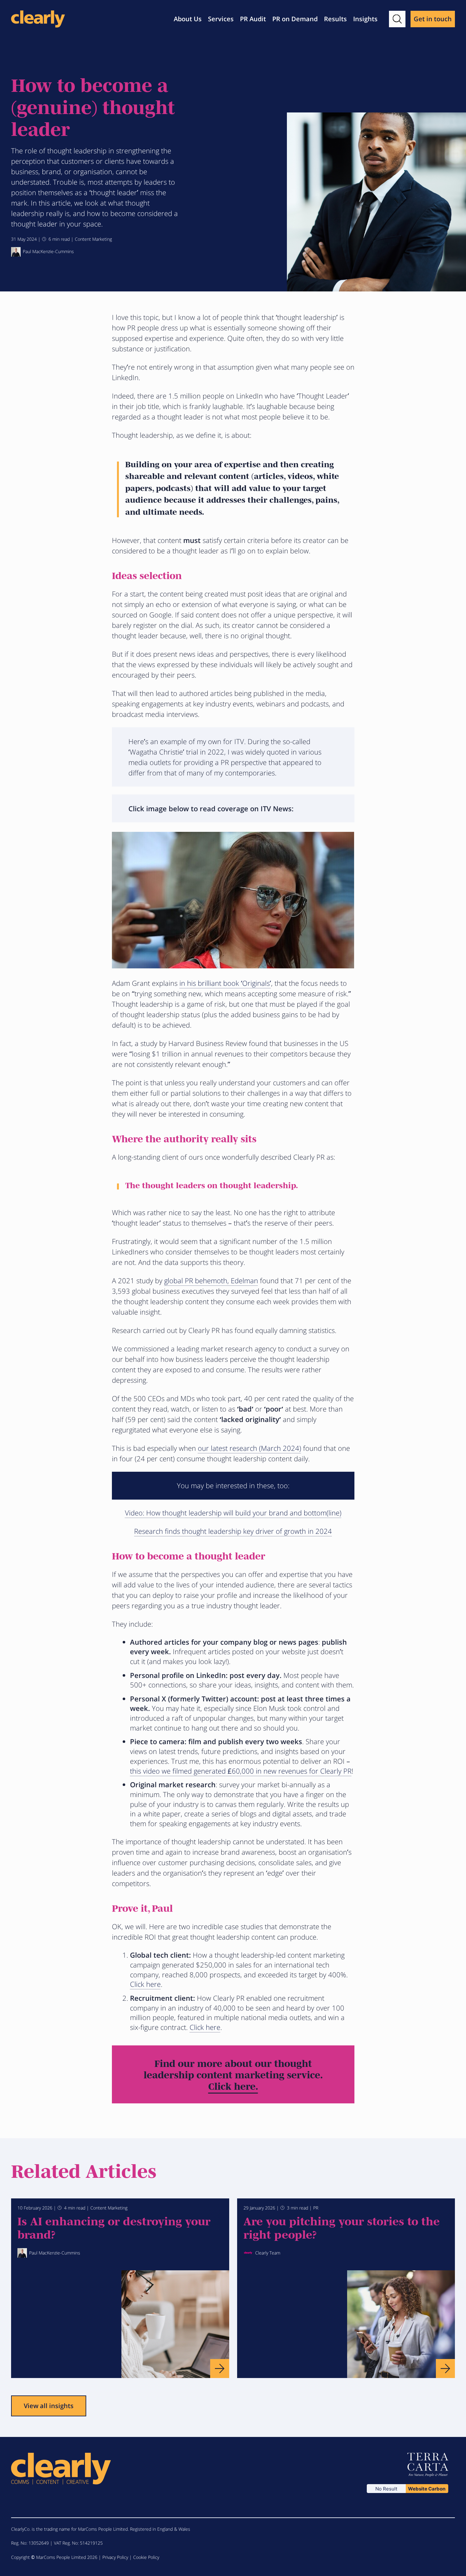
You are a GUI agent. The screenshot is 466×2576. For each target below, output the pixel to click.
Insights (365, 19)
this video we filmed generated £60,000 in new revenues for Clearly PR (241, 1771)
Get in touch (433, 19)
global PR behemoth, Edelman (211, 1280)
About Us (188, 19)
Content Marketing (93, 239)
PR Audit (253, 19)
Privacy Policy (115, 2557)
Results (335, 19)
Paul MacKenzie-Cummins (48, 251)
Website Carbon (427, 2489)
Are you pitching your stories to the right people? (342, 2227)
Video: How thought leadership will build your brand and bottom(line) (233, 1513)
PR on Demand (295, 19)
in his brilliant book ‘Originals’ (225, 983)
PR (316, 2208)
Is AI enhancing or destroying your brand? (114, 2227)
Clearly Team (268, 2253)
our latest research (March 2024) (249, 1448)
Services (221, 19)
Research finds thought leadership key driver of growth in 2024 (233, 1531)
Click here (145, 1984)
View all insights (49, 2406)
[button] (397, 19)
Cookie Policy (146, 2557)
